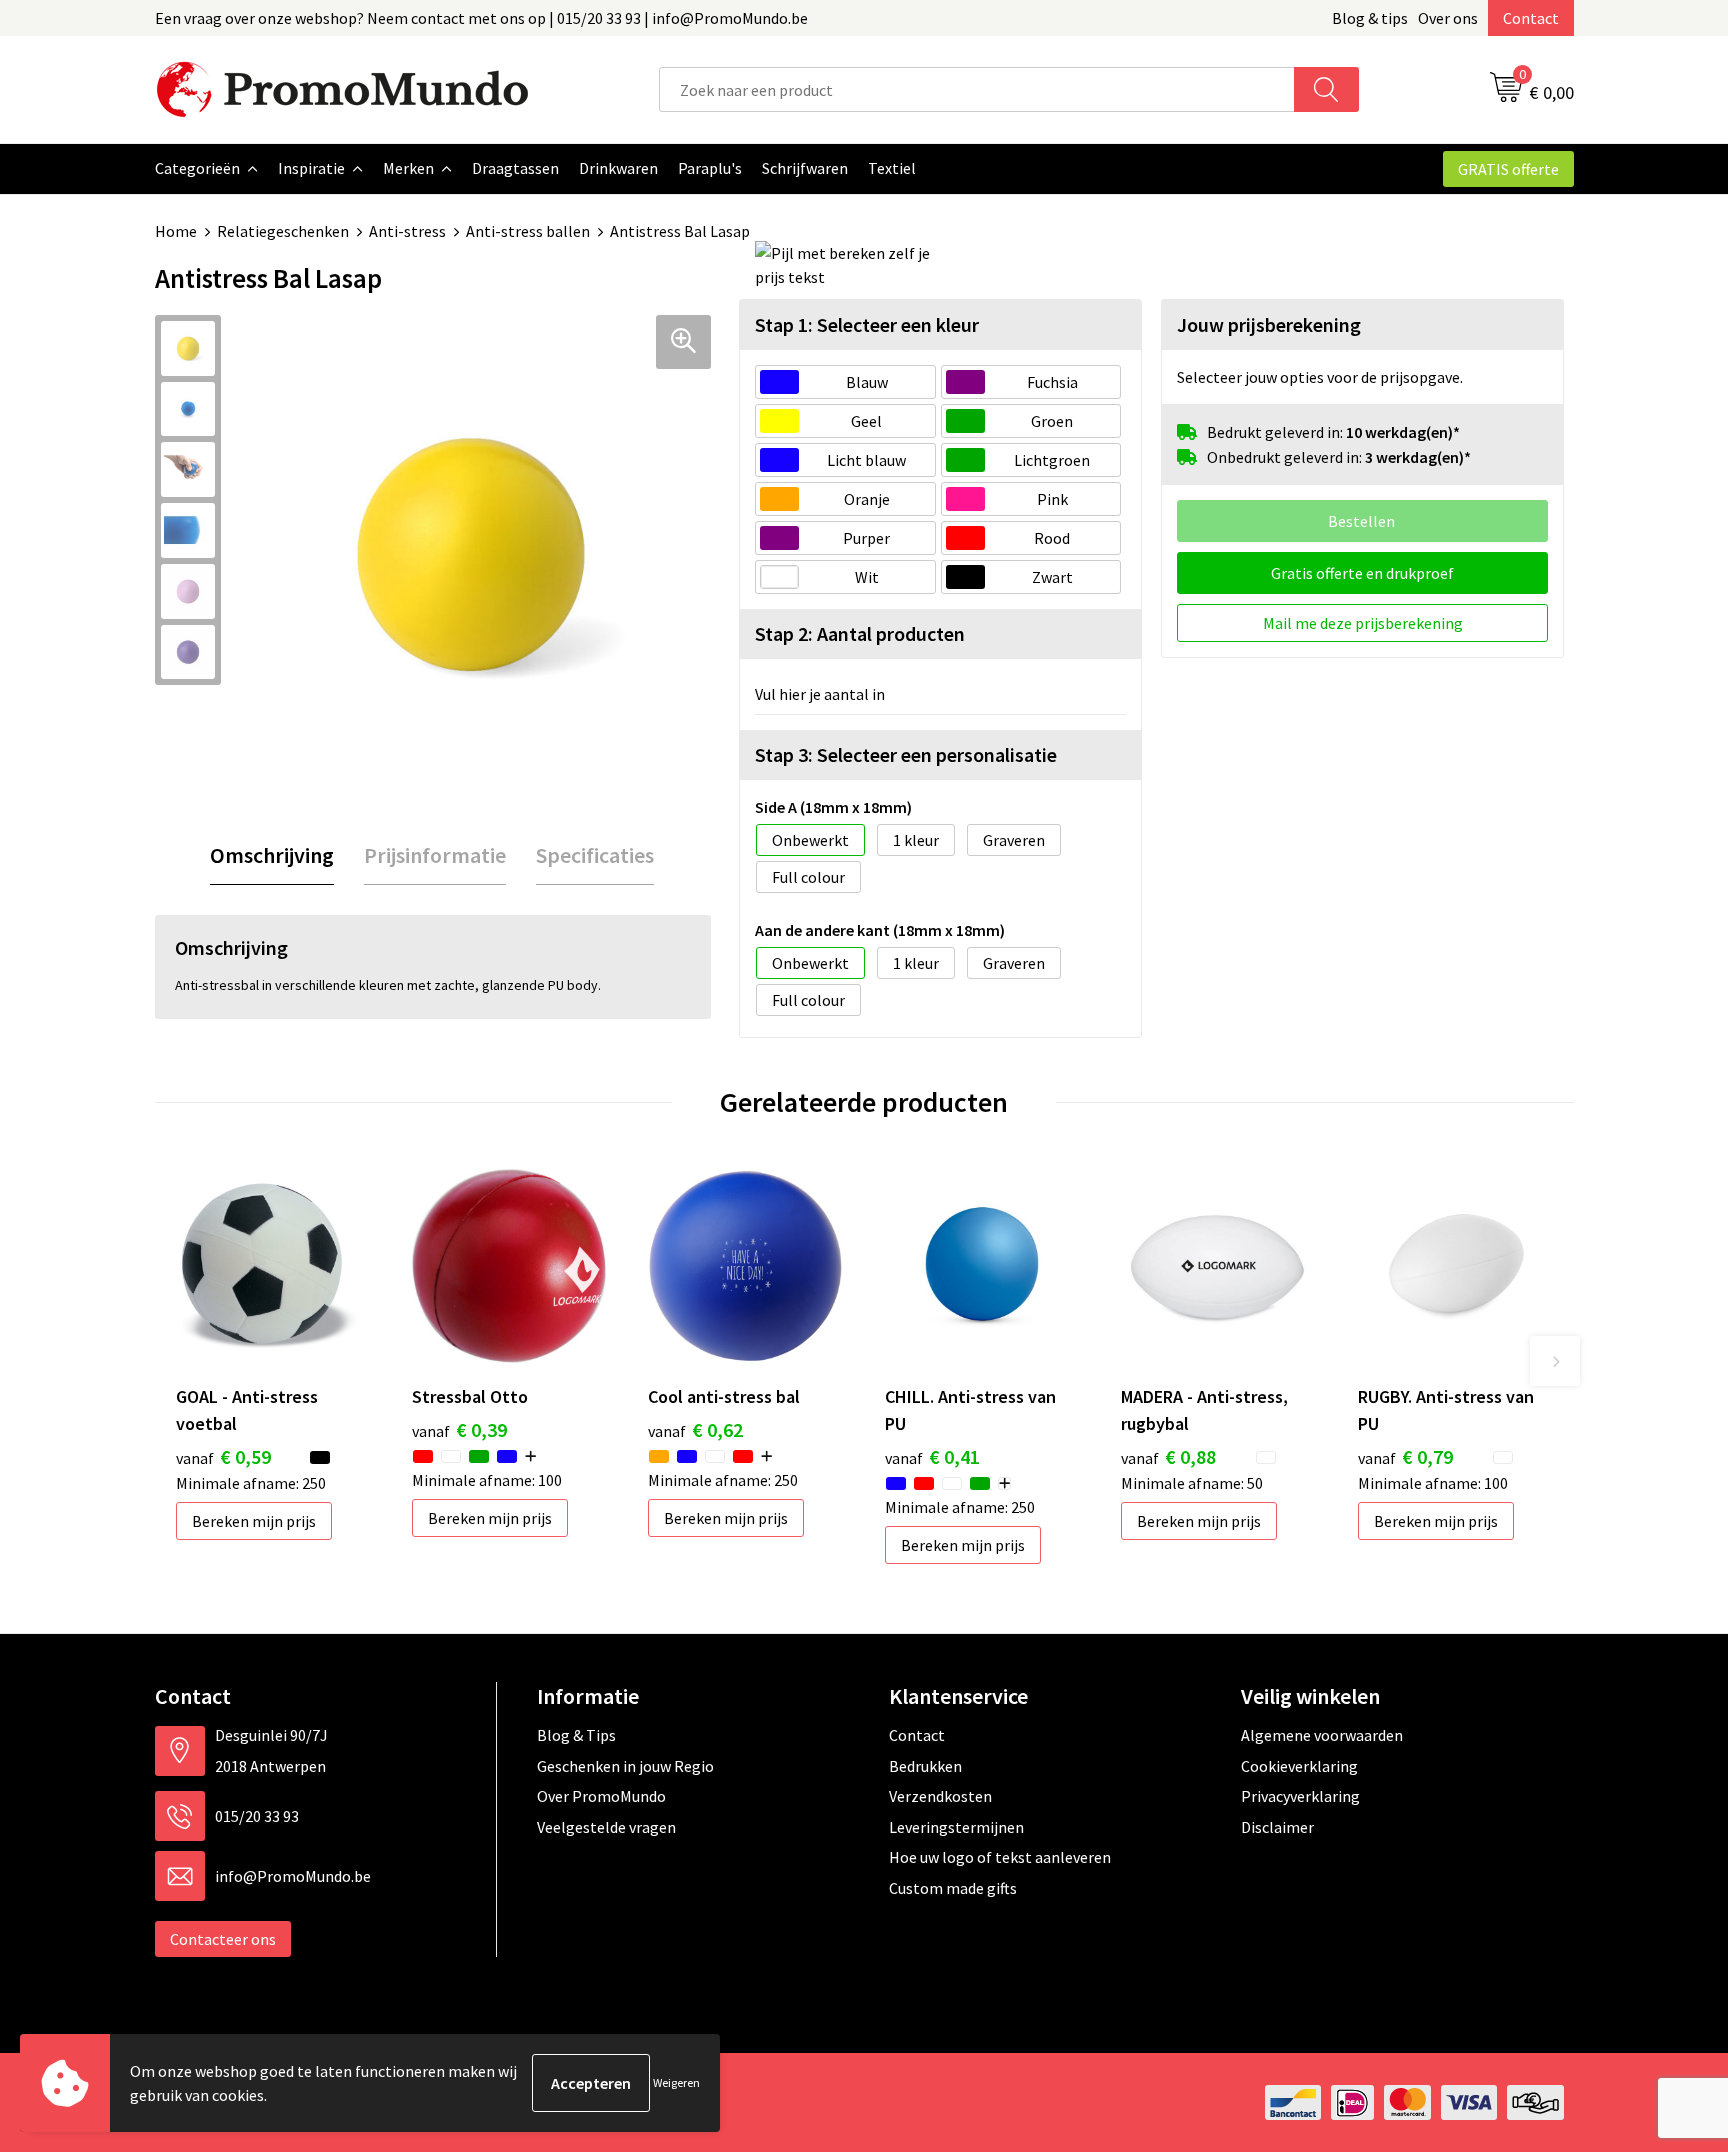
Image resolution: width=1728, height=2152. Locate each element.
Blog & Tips (576, 1735)
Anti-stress (407, 231)
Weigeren (676, 2082)
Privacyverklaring (1300, 1796)
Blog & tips (1370, 18)
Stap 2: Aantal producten (860, 633)
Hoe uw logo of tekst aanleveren (1000, 1857)
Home (176, 231)
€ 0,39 (459, 1429)
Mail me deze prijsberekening (1363, 623)
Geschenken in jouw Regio (625, 1766)
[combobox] (977, 89)
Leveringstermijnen (956, 1827)
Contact (1531, 18)
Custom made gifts (953, 1888)
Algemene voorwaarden (1322, 1735)
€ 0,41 (932, 1456)
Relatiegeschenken (283, 231)
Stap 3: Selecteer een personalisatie (906, 754)
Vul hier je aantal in (820, 694)
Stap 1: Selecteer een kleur (867, 324)
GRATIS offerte (1508, 169)
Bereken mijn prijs (254, 1521)
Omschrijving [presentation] (272, 855)
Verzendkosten (940, 1796)
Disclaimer (1277, 1827)
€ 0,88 (1168, 1456)
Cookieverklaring (1299, 1766)
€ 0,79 (1405, 1456)
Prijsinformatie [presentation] (435, 855)
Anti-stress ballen (528, 231)
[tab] (272, 855)
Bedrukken (925, 1766)
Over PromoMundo (601, 1796)
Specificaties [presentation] (595, 855)
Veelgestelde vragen (606, 1827)
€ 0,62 (695, 1429)
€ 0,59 (223, 1456)
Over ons (1448, 18)
